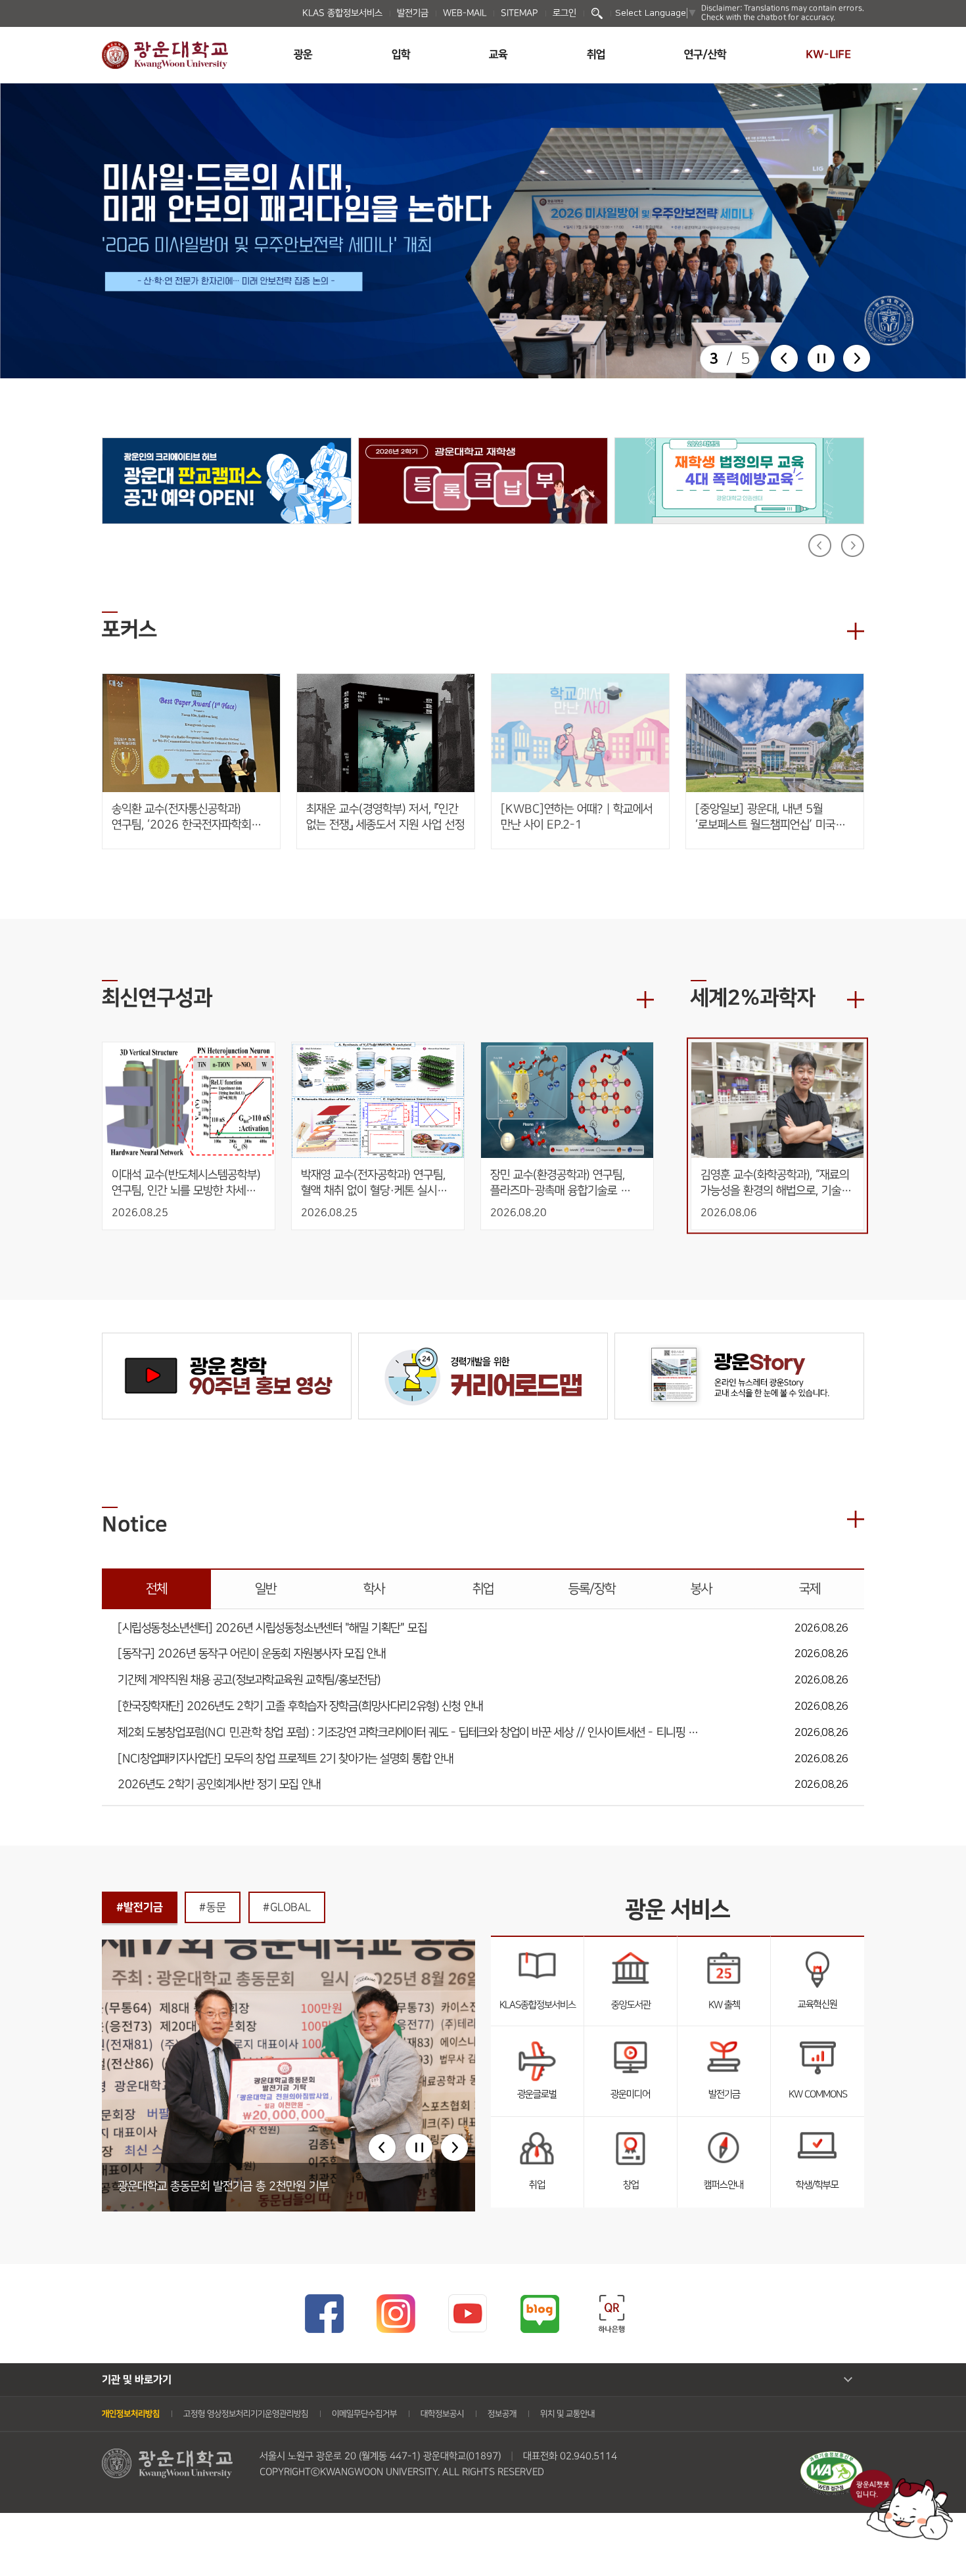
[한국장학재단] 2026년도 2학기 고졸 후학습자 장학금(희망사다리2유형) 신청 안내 (300, 1707)
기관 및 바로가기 (137, 2380)
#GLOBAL (287, 1907)
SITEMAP (519, 13)
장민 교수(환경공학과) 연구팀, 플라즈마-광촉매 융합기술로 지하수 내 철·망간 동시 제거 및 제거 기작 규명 (562, 1183)
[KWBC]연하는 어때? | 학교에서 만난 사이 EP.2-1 (577, 817)
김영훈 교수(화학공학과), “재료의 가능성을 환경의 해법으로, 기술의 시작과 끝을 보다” (777, 1183)
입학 (401, 55)
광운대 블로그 (540, 2314)
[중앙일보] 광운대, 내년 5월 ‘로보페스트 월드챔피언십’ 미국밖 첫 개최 (770, 817)
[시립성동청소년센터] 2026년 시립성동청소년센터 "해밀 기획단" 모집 (272, 1629)
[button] (784, 358)
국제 (810, 1589)
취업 (596, 55)
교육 (498, 55)
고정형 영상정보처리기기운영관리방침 (246, 2414)
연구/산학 (705, 55)
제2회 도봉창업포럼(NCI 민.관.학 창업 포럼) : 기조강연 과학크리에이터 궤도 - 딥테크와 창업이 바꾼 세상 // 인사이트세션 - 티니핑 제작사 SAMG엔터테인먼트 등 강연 (410, 1733)
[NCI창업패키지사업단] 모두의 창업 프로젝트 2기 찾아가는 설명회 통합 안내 (285, 1759)
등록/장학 (592, 1589)
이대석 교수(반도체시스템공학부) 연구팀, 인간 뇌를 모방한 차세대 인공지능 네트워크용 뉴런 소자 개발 (188, 1183)
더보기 (856, 631)
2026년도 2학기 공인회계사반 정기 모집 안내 (219, 1785)
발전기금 (413, 13)
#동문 (213, 1907)
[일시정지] (821, 358)
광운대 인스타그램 (396, 2314)
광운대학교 (165, 55)
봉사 (701, 1589)
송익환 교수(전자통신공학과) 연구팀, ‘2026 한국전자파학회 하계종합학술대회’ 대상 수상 (181, 817)
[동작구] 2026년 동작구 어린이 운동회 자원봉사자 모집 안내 (252, 1654)
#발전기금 (140, 1907)
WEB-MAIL (465, 13)
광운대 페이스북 (324, 2314)
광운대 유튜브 (468, 2314)
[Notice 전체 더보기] (856, 1519)
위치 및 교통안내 (567, 2414)
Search (597, 13)
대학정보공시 (442, 2414)
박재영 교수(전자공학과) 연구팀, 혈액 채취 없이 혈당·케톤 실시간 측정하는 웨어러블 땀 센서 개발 (376, 1183)
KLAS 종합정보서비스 (342, 13)
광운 (303, 55)
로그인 (564, 13)
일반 (265, 1589)
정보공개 (502, 2414)
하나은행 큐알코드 (611, 2314)
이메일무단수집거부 (364, 2414)
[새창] (831, 2458)
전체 (156, 1589)
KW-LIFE (828, 55)
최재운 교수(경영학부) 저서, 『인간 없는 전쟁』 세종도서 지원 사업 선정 (385, 817)
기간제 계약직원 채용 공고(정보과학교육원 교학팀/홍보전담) (249, 1680)
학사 (374, 1589)
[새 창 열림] (483, 231)
